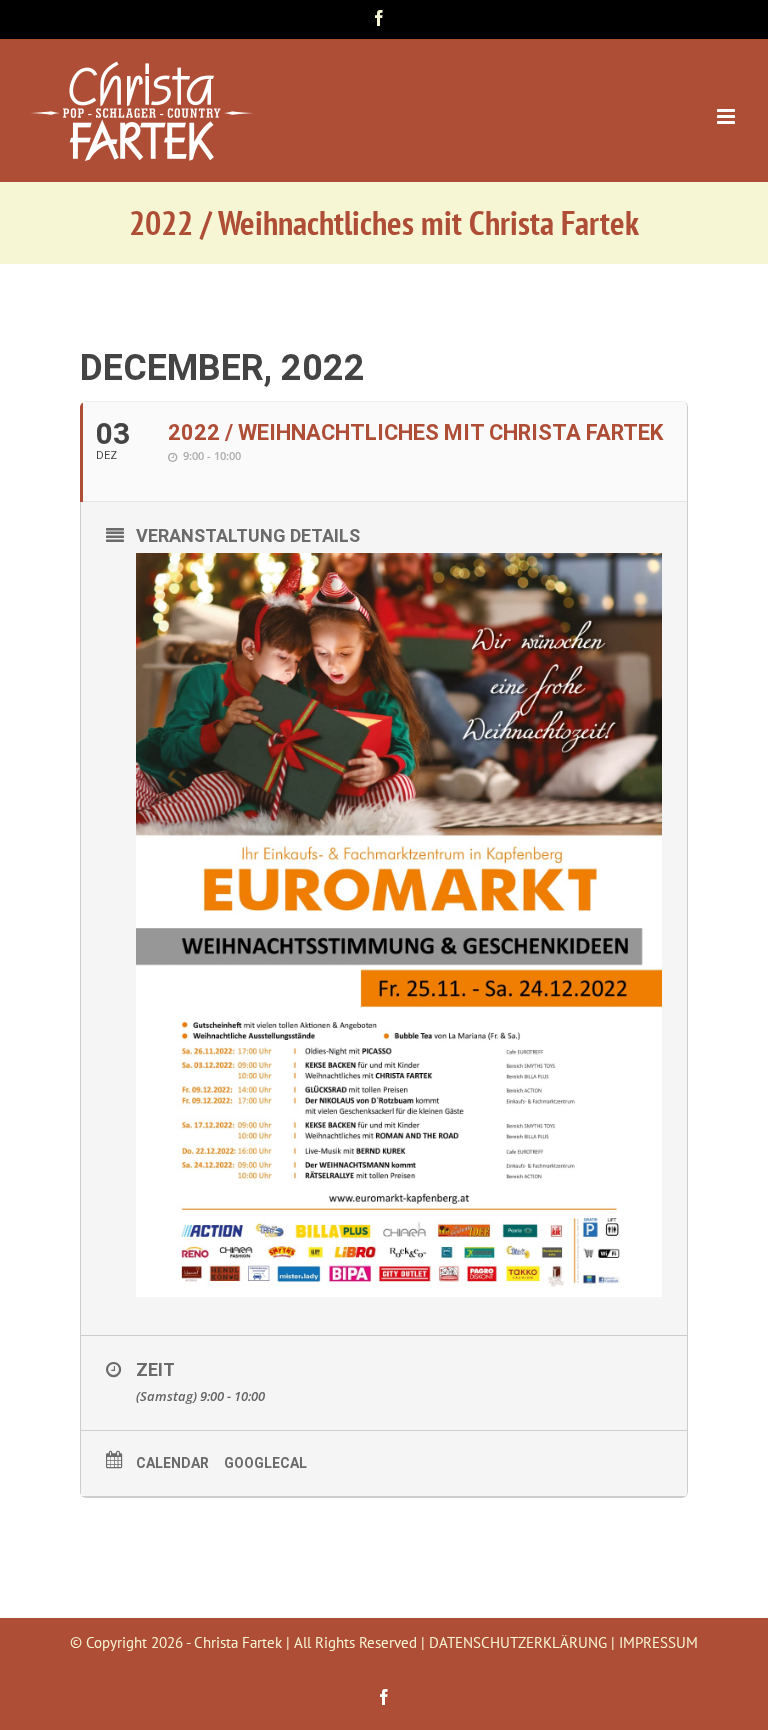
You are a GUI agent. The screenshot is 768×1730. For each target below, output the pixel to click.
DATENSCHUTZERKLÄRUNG (518, 1642)
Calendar (172, 1463)
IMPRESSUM (658, 1642)
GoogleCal (265, 1463)
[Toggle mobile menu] (727, 116)
